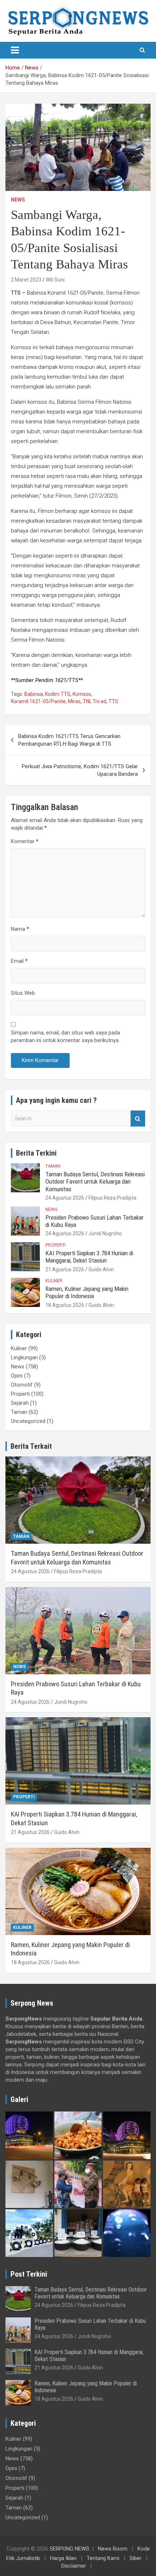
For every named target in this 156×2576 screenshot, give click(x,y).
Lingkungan (24, 1357)
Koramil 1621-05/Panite (38, 701)
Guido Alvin (101, 1269)
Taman (53, 1166)
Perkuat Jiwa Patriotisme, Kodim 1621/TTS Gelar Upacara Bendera (80, 770)
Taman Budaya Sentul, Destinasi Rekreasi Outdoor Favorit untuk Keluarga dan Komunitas (95, 1182)
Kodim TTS (58, 694)
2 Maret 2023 (26, 280)
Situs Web (23, 993)
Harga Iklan (63, 2558)
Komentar (25, 841)
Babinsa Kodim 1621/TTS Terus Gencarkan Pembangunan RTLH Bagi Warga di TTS (69, 740)
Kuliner (54, 1281)
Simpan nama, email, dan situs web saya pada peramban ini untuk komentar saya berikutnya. (65, 1036)
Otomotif (22, 1385)
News (18, 200)
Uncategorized (28, 1421)
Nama (20, 929)
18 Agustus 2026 (65, 1305)
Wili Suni (55, 280)
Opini (17, 1376)
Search (138, 1119)
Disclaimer (74, 2566)
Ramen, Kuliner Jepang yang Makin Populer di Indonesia (87, 1292)
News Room (113, 2549)
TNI (87, 701)
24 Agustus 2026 (65, 1198)
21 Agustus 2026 (65, 1269)
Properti (56, 1245)
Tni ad (99, 701)
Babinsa (34, 694)
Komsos (82, 694)
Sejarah (20, 1403)
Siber (136, 2558)
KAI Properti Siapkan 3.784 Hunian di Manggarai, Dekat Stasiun (89, 1257)
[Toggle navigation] (15, 50)
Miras (74, 701)
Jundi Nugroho (105, 1233)
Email (19, 961)
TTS (113, 701)
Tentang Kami (103, 2558)
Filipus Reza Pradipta (112, 1198)
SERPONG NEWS (69, 2549)
